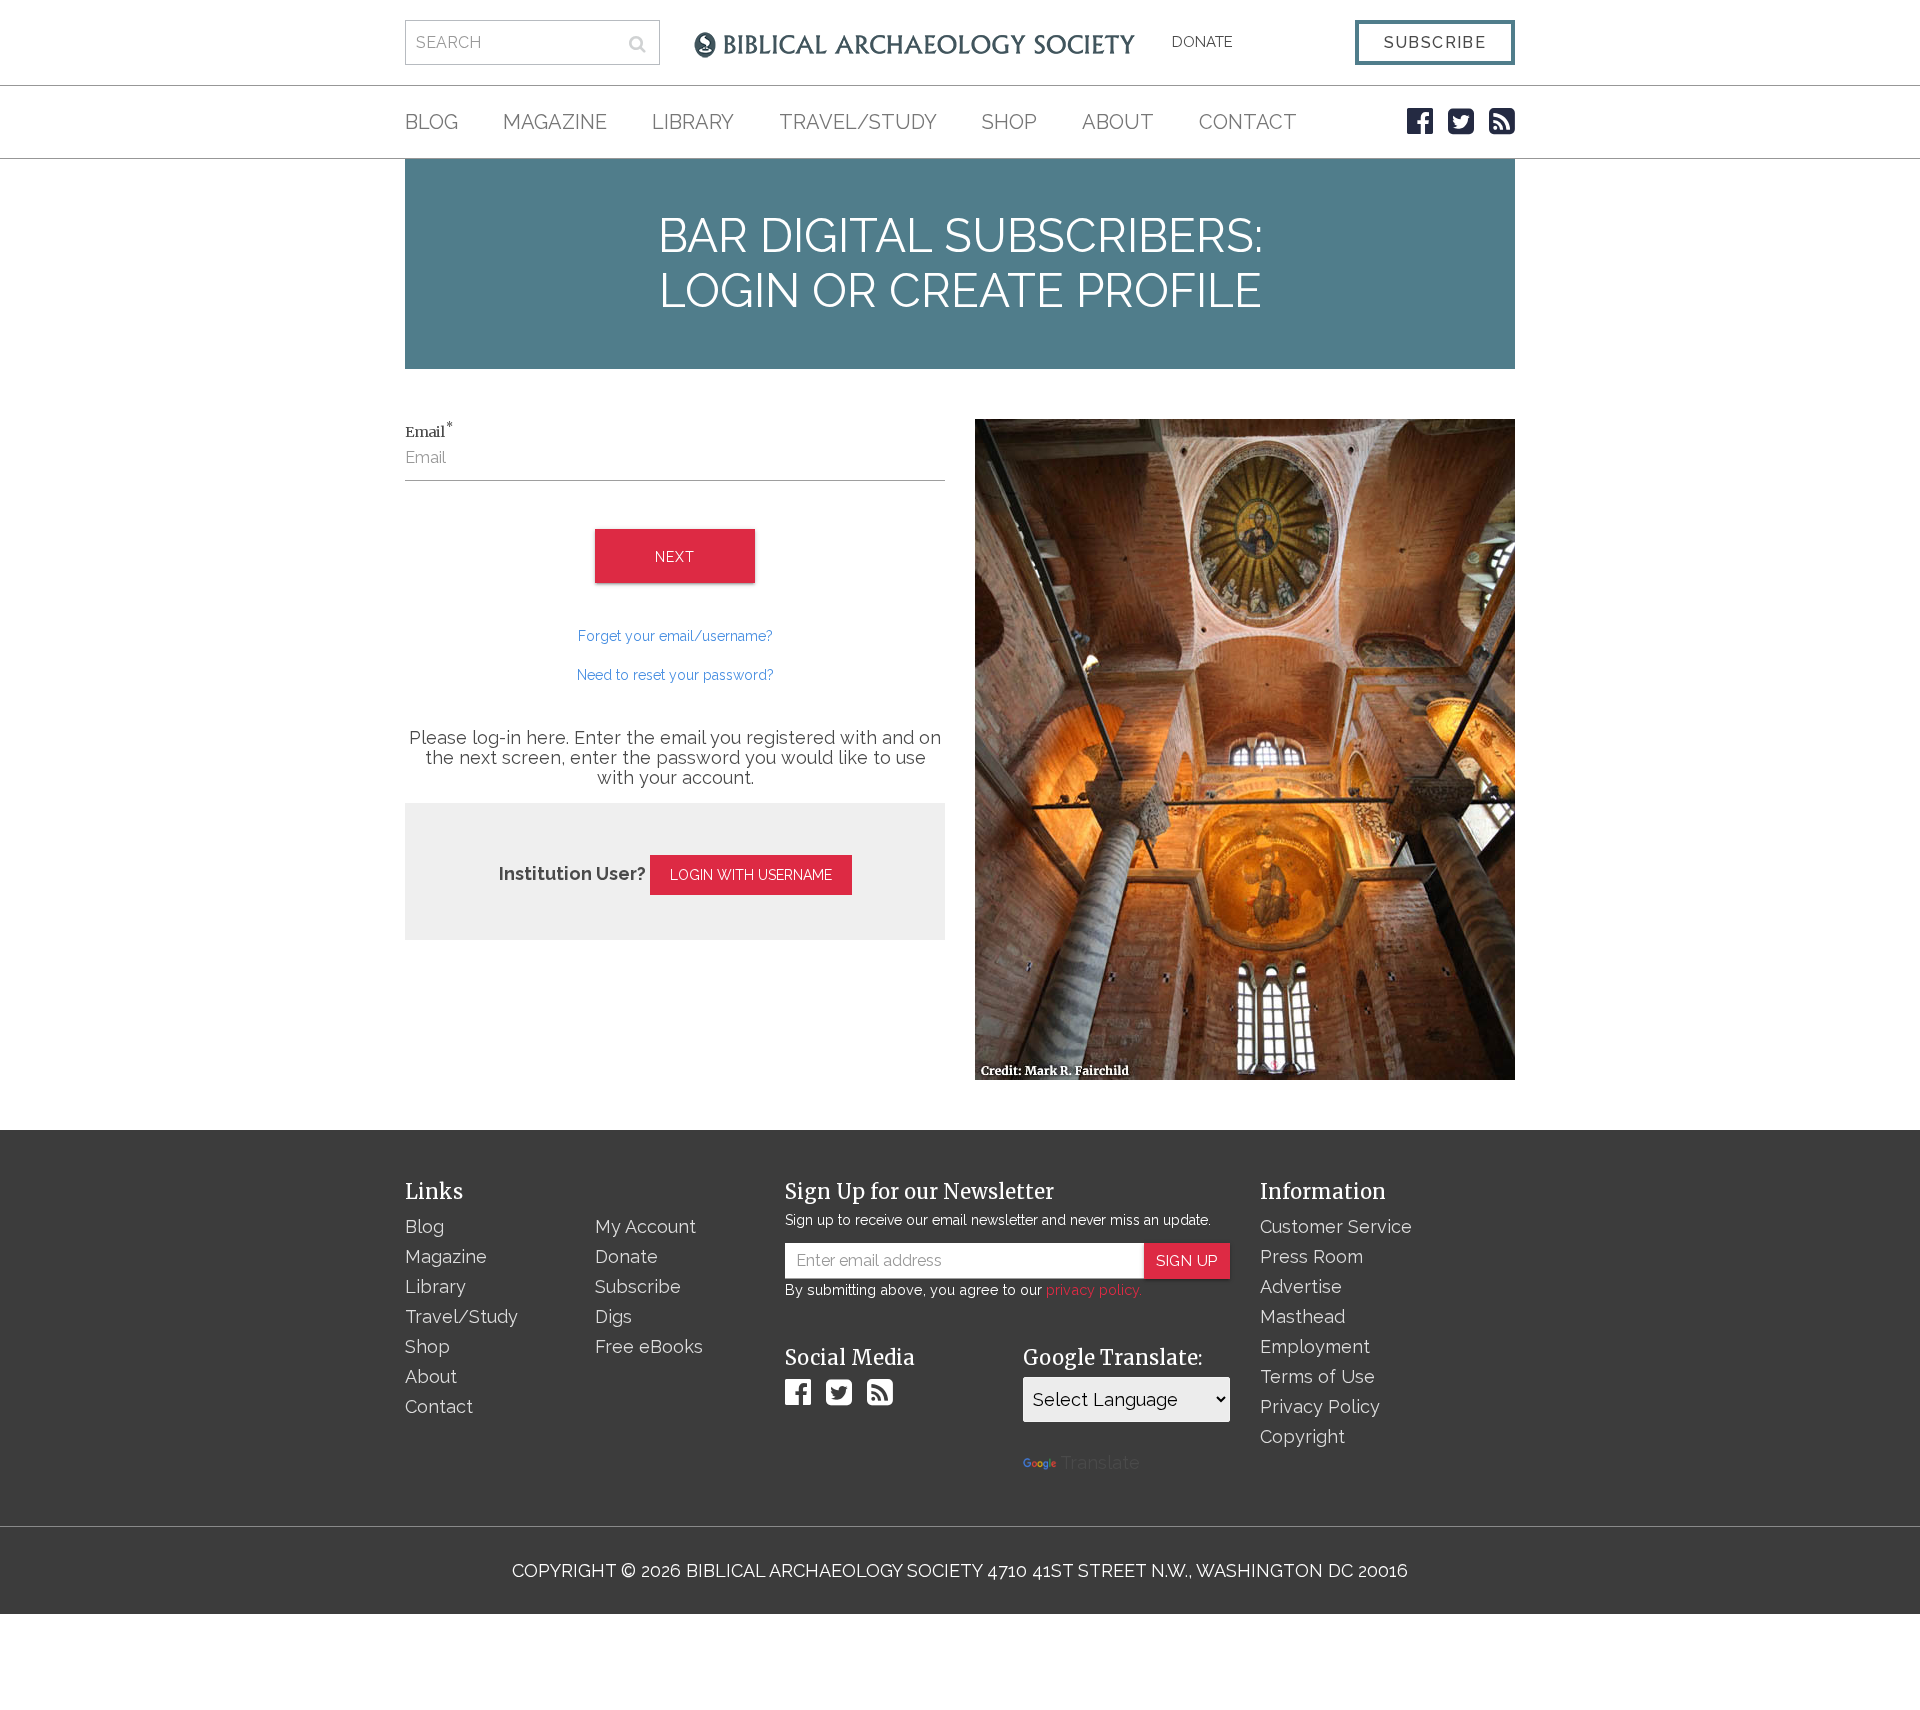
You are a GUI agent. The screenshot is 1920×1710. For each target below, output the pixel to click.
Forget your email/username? (675, 636)
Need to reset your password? (675, 675)
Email (429, 431)
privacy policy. (1094, 1289)
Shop (1009, 122)
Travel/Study (858, 122)
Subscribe (1435, 42)
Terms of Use (1317, 1376)
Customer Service (1336, 1226)
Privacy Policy (1320, 1406)
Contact (1248, 122)
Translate (1100, 1462)
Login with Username (751, 875)
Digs (613, 1316)
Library (693, 122)
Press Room (1311, 1256)
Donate (1202, 42)
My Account (645, 1226)
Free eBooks (649, 1346)
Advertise (1301, 1286)
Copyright (1302, 1436)
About (1118, 122)
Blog (431, 122)
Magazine (555, 122)
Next (674, 557)
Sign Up (1187, 1261)
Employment (1315, 1346)
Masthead (1302, 1316)
